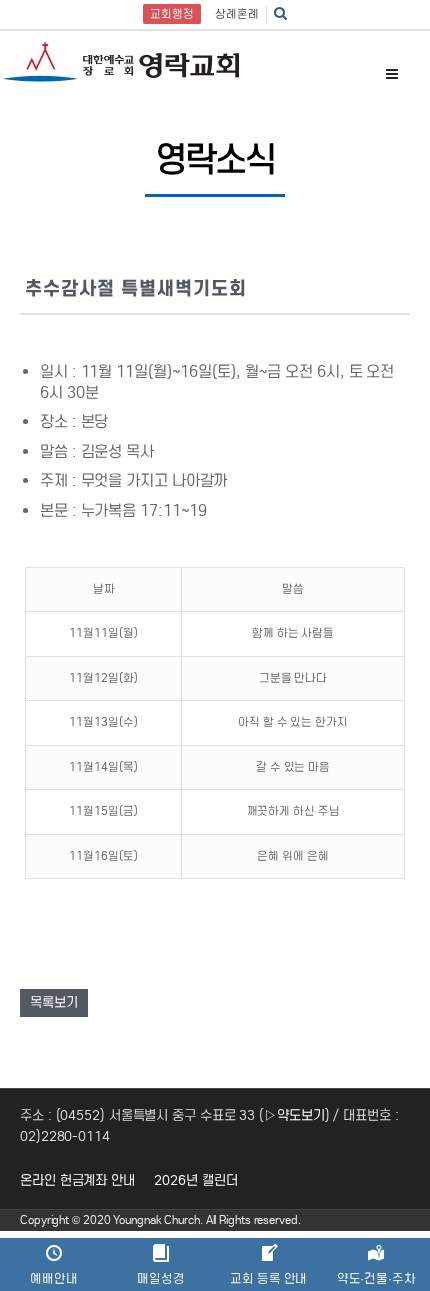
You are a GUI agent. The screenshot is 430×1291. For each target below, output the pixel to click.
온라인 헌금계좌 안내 (77, 1180)
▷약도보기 (294, 1115)
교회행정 (172, 14)
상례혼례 (237, 14)
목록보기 (54, 1002)
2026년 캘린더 (195, 1180)
